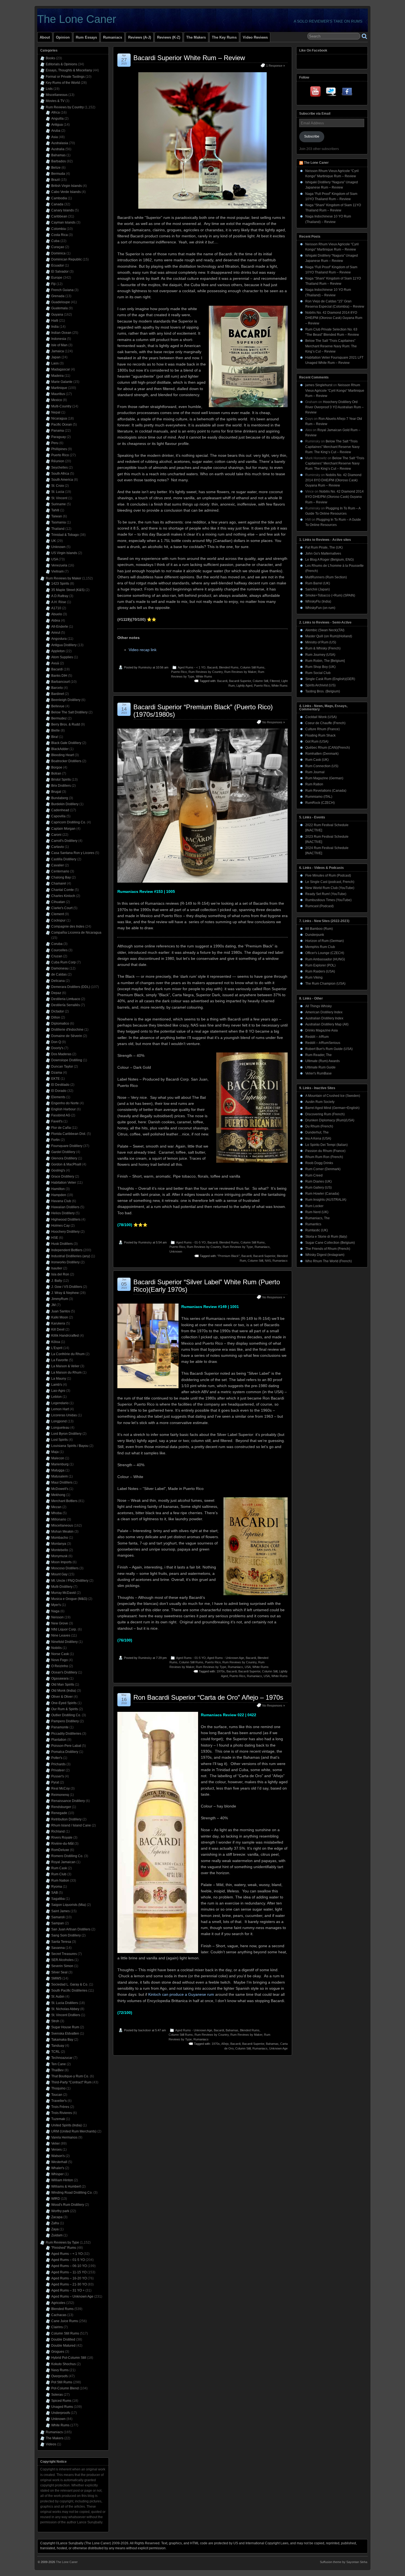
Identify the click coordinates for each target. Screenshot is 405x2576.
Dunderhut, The (317, 1132)
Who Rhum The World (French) (329, 1261)
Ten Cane (59, 2064)
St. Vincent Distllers (66, 2015)
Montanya (59, 1544)
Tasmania (59, 522)
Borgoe (57, 767)
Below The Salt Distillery (69, 712)
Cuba (55, 241)
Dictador (58, 1011)
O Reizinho (60, 1666)
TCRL (56, 2052)
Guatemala (60, 308)
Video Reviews (255, 37)
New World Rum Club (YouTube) (330, 888)
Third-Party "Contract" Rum (71, 2082)
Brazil (56, 180)
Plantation (59, 1740)
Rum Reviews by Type (238, 1247)
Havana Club (61, 1201)
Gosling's (58, 1170)
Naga (55, 1611)
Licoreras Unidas (64, 1415)
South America (62, 480)
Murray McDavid (64, 1593)
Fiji (53, 284)
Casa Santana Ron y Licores (73, 853)
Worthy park (60, 2211)
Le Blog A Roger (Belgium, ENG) (330, 560)
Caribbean (59, 216)
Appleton (58, 651)
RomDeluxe (60, 1850)
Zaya (55, 2229)
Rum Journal (315, 772)
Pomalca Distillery (65, 1752)
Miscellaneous (57, 95)
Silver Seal (59, 1972)
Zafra (55, 2223)
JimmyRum (60, 1299)
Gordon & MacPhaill (66, 1164)
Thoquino (58, 2088)
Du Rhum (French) (319, 1126)
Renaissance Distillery (68, 1801)
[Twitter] (331, 93)
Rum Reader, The (318, 1055)
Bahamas (232, 2030)
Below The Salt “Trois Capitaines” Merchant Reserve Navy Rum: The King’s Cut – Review (331, 346)
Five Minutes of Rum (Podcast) (328, 875)
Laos (55, 363)
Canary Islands (63, 210)
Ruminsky (145, 667)
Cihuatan (58, 902)
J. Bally (57, 1281)
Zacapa (57, 2217)
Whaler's (58, 2168)
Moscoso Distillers (65, 1568)
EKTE (56, 1079)
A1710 (56, 608)
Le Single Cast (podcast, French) (330, 882)
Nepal (56, 412)
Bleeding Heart (63, 755)
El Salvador (60, 272)
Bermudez (59, 718)
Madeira (57, 376)
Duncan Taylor (62, 1067)
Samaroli (58, 1917)
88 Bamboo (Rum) (319, 929)
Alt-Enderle (60, 627)
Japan (56, 357)
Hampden (59, 1195)
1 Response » (276, 66)
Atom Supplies (62, 657)
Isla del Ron (60, 1274)
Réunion (58, 461)
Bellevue (58, 706)
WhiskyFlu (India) (318, 601)
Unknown (176, 1251)
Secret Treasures (64, 1954)
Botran (56, 773)
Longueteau (60, 1428)
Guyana (57, 315)
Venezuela (59, 565)
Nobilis (56, 1648)
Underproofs (61, 2413)
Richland (58, 1831)
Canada (57, 204)
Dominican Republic (67, 259)
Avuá (55, 663)
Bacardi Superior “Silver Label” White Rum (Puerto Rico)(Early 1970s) (207, 1286)
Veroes (56, 2150)
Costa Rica (60, 235)
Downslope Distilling (67, 1060)
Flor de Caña (61, 1128)
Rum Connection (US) (322, 766)
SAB (55, 1893)
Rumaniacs (113, 37)
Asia (55, 137)
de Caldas (59, 974)
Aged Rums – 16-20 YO (69, 2278)
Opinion (63, 37)
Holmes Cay (60, 1226)
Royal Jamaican (63, 1862)
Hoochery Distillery (65, 1232)
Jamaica (58, 351)
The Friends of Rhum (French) (328, 1249)
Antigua (57, 125)
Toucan (57, 2095)
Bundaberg (60, 798)
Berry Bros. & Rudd (66, 724)
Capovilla (58, 816)
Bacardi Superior (240, 681)
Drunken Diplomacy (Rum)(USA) (330, 1120)
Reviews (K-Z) (169, 37)
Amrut (56, 633)
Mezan (56, 1507)
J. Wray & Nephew (65, 1293)
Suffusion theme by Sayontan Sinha (344, 2562)
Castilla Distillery (64, 859)
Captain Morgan (63, 829)
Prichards (58, 1764)
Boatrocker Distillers (66, 761)
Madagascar (61, 369)
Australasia (60, 143)
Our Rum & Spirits (65, 1709)
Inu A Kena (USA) (318, 1138)
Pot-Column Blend (65, 2388)
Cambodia (59, 198)
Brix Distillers (61, 786)
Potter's (57, 1758)
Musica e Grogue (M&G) (69, 1599)
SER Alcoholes (62, 1960)
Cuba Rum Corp (64, 962)
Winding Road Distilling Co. (72, 2193)
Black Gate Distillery (66, 743)
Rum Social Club (318, 673)
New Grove (60, 1623)
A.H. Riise (59, 602)
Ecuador (58, 265)
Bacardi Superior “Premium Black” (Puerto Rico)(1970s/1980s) (203, 711)
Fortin (56, 1140)
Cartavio (58, 847)
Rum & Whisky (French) (323, 648)
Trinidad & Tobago (65, 535)
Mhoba (56, 1513)
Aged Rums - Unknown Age (226, 1658)
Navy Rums (60, 2370)
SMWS (56, 1978)
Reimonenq (60, 1795)
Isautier (57, 1268)
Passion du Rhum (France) (325, 1151)
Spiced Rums (61, 2401)
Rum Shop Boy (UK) (320, 667)
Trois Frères (60, 2107)
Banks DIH (59, 676)
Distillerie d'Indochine (67, 1030)
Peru (55, 443)
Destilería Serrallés (66, 1005)
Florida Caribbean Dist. (69, 1134)
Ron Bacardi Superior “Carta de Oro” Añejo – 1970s (208, 1697)
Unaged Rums (62, 2407)
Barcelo (57, 688)
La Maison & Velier (65, 1366)
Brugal (56, 792)
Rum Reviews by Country (206, 672)
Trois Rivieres (62, 2113)
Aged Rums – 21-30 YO (69, 2284)
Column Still (260, 681)
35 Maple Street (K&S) (68, 590)
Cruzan (57, 956)
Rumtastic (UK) (317, 1230)
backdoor (145, 2030)
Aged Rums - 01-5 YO (191, 1242)
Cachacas (59, 2315)
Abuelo (57, 614)
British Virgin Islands (67, 186)
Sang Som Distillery (66, 1935)
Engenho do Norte (65, 1103)
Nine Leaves (61, 1635)
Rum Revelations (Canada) (326, 791)
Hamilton (58, 1189)
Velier (56, 2143)
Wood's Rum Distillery (68, 2205)
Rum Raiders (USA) (320, 971)
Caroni (56, 835)
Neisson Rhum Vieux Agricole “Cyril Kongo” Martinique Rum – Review (335, 390)
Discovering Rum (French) (325, 1114)
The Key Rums (224, 37)
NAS (268, 1261)
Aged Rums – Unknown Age (72, 2296)
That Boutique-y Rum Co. (70, 2076)
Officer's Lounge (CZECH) (325, 953)
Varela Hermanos (64, 2137)
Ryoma (57, 1887)
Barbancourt (60, 682)
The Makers (196, 37)
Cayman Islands (63, 222)
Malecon (58, 1458)
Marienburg (60, 1464)
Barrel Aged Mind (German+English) (332, 1108)
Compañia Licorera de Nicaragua (76, 933)
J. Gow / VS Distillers (67, 1287)
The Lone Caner (77, 19)
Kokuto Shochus (64, 2364)
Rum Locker (314, 1206)
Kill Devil (58, 1329)
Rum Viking (314, 977)
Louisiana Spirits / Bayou (70, 1446)
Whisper (57, 2174)
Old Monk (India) (64, 1691)
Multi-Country (61, 406)
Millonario (59, 1519)
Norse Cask (60, 1654)
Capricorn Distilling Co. (69, 822)
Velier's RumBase (318, 1073)
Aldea (56, 621)
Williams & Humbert (66, 2186)
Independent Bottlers (67, 1250)
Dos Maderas (61, 1054)
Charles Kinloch (63, 896)
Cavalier (58, 865)
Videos (51, 2444)
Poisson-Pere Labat (66, 1746)
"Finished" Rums (64, 2248)
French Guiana (62, 290)
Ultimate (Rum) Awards (322, 1061)
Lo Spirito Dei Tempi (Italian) (326, 1145)
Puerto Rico (179, 672)
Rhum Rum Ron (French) (324, 1157)
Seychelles (60, 468)
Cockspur (58, 920)
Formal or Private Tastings (65, 77)
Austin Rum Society (320, 1102)
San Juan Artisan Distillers (71, 1929)
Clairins (57, 2327)
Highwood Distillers (66, 1219)
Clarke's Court (62, 908)
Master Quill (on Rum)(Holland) (329, 636)
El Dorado (59, 1091)
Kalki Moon (60, 1317)
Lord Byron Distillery (66, 1434)
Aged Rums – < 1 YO (67, 2254)
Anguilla (57, 119)
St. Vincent (59, 498)
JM (53, 1305)
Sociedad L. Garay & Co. (70, 1984)
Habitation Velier (64, 1183)
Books (50, 58)
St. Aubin (58, 1997)
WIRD (56, 2199)
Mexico (57, 400)
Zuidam (57, 2235)
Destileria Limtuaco (66, 999)
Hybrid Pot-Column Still (69, 2358)
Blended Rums (229, 667)
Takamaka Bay (62, 2040)
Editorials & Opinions (61, 64)
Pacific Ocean (62, 425)
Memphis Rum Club (320, 947)
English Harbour (64, 1109)
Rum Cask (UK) (317, 760)
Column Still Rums (252, 667)
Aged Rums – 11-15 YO (69, 2272)
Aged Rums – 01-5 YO (68, 2260)
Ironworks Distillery (65, 1262)
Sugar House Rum (65, 2027)
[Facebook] (347, 93)
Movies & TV (55, 101)
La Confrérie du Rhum (68, 1354)
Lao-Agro (58, 1391)
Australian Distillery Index (324, 1018)
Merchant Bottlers (64, 1501)
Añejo (225, 2044)
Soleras (57, 2395)
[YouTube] (316, 93)
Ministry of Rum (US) (321, 642)
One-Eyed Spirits (64, 1703)
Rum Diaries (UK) (318, 1181)
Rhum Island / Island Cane (71, 1825)
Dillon (56, 1017)
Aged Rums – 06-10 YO (69, 2266)
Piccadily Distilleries (66, 1734)
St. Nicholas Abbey (65, 2009)
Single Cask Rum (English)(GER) (330, 679)
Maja (55, 1452)
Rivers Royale (62, 1838)
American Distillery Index (324, 1012)
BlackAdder (60, 749)
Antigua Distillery (64, 645)
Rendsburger (61, 1807)
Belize (56, 168)
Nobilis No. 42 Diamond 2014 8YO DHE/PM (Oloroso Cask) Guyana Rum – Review (334, 318)
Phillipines (59, 449)
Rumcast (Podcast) (319, 906)
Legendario (60, 1403)
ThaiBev (57, 2070)
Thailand (58, 529)
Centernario (60, 871)
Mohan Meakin (62, 1532)
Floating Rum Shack (320, 735)
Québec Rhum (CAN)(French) (328, 748)
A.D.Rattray (60, 596)
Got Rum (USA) (317, 742)
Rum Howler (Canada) (322, 1194)
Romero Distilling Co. (67, 1856)
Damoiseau (60, 968)
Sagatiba (58, 1899)
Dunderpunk (315, 935)
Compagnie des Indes (68, 926)
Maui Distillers (62, 1482)
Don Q (56, 1042)
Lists (49, 89)
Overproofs (60, 2376)
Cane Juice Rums (65, 2321)
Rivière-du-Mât (62, 1844)
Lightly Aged (244, 686)
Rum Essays (86, 37)
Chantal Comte (63, 890)
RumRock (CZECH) (320, 803)
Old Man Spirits (63, 1685)
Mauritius (58, 394)
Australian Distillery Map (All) (327, 1024)
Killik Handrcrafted (65, 1336)
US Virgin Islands (64, 553)
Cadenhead (60, 810)
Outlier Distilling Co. (66, 1715)
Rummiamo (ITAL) (319, 797)
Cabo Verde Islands (66, 192)
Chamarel (59, 883)
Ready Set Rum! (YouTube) (326, 894)
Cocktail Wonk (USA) (321, 717)
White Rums (204, 676)
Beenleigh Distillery (66, 700)
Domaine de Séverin (67, 1036)
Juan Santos (61, 1311)
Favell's (57, 1121)
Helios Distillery (63, 1213)
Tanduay (58, 2046)
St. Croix (58, 486)
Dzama (57, 1073)
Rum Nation (60, 1881)
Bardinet (58, 694)
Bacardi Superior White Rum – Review (189, 58)
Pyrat (55, 1782)
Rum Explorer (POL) (320, 965)
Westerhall (59, 2162)
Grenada (58, 296)
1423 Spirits (60, 584)
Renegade (59, 1813)
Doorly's (57, 1048)
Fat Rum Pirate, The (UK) (324, 547)
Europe (57, 278)
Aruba (56, 131)
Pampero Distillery (65, 1721)
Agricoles (58, 2303)
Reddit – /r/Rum (317, 1037)
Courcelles (59, 950)
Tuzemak (58, 2119)
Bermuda (58, 174)
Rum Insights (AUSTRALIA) (326, 1200)
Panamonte (60, 1727)
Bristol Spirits (61, 780)
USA (248, 1667)
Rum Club (59, 1874)
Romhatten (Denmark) (322, 754)
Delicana (58, 981)
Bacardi (212, 667)
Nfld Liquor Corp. (64, 1629)
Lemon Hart (60, 1409)
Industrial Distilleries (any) (71, 1256)
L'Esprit (57, 1348)
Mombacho (60, 1538)
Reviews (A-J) (140, 37)
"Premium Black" (229, 1256)
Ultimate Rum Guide (320, 1067)
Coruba (57, 944)
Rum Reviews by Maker (240, 672)
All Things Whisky (318, 1006)
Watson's (58, 2156)
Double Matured (63, 2346)
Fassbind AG (61, 1115)
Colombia (59, 229)
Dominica (58, 253)
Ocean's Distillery (64, 1672)
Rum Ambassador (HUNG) (325, 959)
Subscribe (312, 136)
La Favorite (60, 1360)
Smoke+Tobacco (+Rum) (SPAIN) (330, 595)
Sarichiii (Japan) (318, 589)
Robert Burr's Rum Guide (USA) (329, 1049)
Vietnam (57, 571)
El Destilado (60, 1085)
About (45, 37)
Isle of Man (59, 345)
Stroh (55, 2021)
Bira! (55, 737)
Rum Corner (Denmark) (323, 1169)
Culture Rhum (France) (322, 729)
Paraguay (59, 437)
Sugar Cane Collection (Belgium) (330, 1243)
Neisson (57, 1617)
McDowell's (60, 1489)
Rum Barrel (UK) (318, 583)
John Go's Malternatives (323, 554)
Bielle (56, 730)
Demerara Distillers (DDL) (71, 987)
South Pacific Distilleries (69, 1991)
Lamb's (57, 1385)
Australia (58, 149)
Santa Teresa (61, 1942)
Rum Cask (59, 1868)
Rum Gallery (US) (318, 1188)
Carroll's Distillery (64, 841)
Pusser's (58, 1776)
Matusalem (60, 1476)
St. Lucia (58, 492)
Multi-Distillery (62, 1587)
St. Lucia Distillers (65, 2003)
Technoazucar (62, 2058)
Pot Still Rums (62, 2382)
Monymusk (59, 1556)
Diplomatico (60, 1024)
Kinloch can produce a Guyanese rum (181, 1994)
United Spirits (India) (67, 2125)
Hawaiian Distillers (65, 1207)
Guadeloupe (61, 302)
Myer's (56, 1605)
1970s (221, 1671)
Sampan (58, 1923)
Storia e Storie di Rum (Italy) (326, 1237)
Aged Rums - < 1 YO (192, 667)
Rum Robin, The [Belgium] (325, 661)
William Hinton (62, 2180)
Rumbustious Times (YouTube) (328, 900)
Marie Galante (62, 382)
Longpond (59, 1421)
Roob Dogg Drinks (319, 1163)
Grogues (58, 2352)
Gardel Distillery (63, 1152)
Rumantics (313, 1224)
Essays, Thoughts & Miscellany (69, 70)
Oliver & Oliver (62, 1697)
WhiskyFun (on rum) (320, 608)
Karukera (58, 1323)
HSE (55, 1238)
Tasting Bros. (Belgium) (323, 691)
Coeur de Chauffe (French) (325, 723)
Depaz (56, 993)
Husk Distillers (62, 1244)
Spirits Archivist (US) (320, 685)
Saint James (60, 1911)
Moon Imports (61, 1562)
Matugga (58, 1470)
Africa (56, 112)
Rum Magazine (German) (324, 778)
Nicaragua (59, 418)
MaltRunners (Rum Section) (326, 577)
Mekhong (58, 1495)
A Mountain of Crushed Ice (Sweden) (333, 1096)
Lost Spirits (60, 1440)
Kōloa (56, 1342)
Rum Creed (314, 1175)
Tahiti (55, 510)
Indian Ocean (61, 333)
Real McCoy (60, 1788)
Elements (58, 1097)
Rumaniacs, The (318, 1218)
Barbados (59, 161)
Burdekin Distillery (65, 804)
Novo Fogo (60, 1660)
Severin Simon (62, 1966)
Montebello (60, 1550)
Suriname (59, 504)
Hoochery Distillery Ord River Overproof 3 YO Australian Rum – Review (334, 407)
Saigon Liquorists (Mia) (69, 1905)
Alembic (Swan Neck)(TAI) (325, 630)
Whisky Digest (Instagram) (325, 1255)
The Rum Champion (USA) (325, 984)
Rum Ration (314, 784)
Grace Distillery (63, 1176)
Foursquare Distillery (67, 1146)
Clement (58, 914)
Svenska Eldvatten (65, 2034)
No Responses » (274, 722)
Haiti (55, 321)
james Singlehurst (319, 385)
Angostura (59, 639)
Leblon (56, 1397)
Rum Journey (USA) (320, 655)
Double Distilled (63, 2339)
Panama (58, 431)
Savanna (58, 1948)
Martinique (59, 388)
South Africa (60, 474)
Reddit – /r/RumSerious (323, 1043)
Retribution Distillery (66, 1819)
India (55, 327)
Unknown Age (278, 2048)
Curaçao (58, 247)
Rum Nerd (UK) (317, 1212)
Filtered (275, 681)
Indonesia (59, 339)
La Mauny (59, 1379)
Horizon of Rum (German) (325, 941)
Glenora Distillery (64, 1158)
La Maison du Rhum (66, 1372)
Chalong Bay (61, 877)
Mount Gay (59, 1574)
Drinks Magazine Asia (322, 1030)
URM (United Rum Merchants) (74, 2131)
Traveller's (59, 2101)
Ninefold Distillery (64, 1642)
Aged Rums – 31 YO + (68, 2290)
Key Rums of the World (63, 83)
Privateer (58, 1770)
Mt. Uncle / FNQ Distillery (70, 1581)
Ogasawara (60, 1678)
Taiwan (57, 516)
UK (54, 541)
